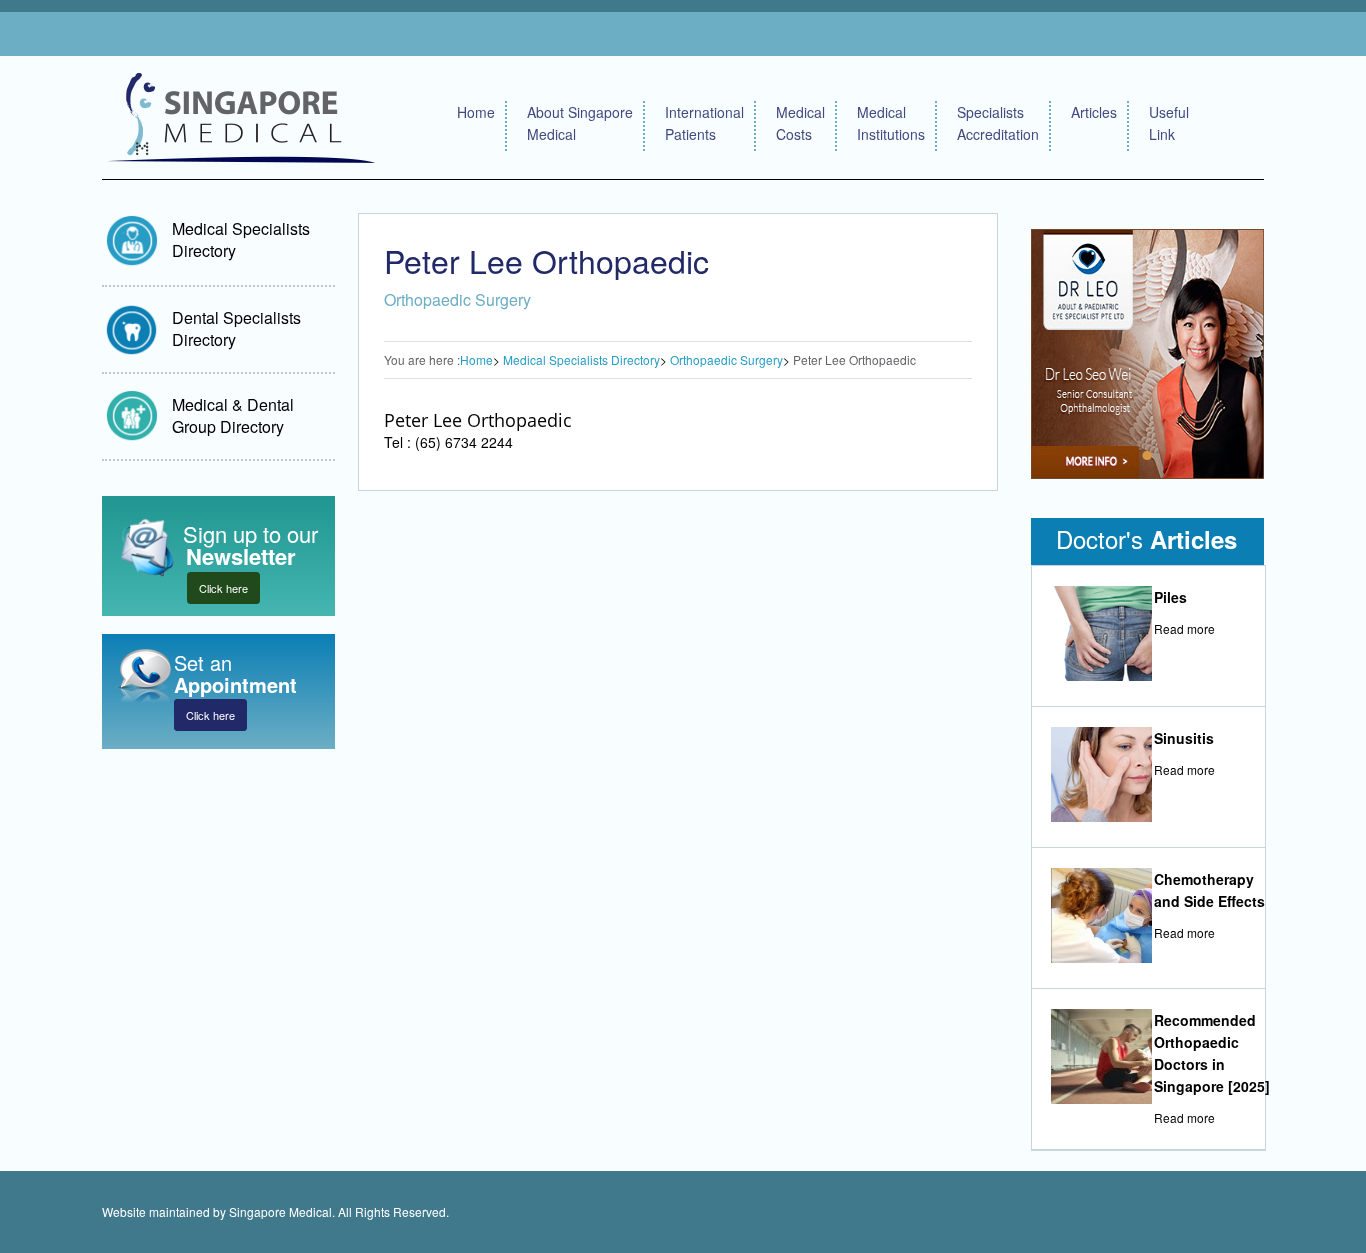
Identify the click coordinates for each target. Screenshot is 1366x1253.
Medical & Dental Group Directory (233, 415)
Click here (223, 588)
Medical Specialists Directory (241, 239)
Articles (1094, 112)
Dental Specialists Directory (236, 328)
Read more (1184, 628)
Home (476, 112)
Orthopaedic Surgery (726, 359)
